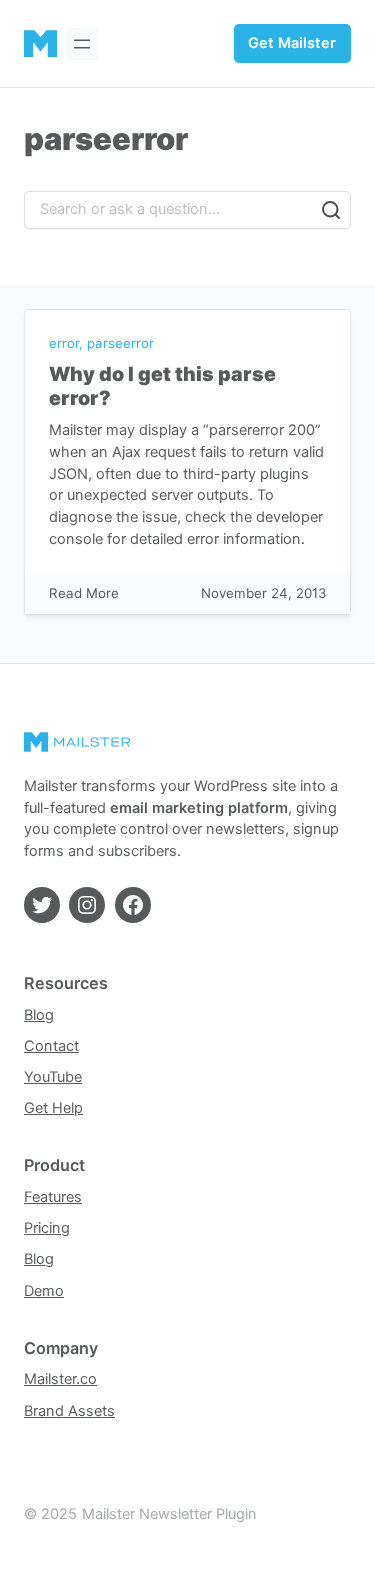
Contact (51, 1046)
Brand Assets (69, 1411)
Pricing (47, 1228)
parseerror (120, 343)
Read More (84, 594)
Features (53, 1197)
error (64, 343)
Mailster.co (60, 1379)
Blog (39, 1015)
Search (331, 210)
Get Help (53, 1108)
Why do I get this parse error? (162, 386)
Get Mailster (292, 43)
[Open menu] (82, 44)
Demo (44, 1291)
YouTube (53, 1077)
